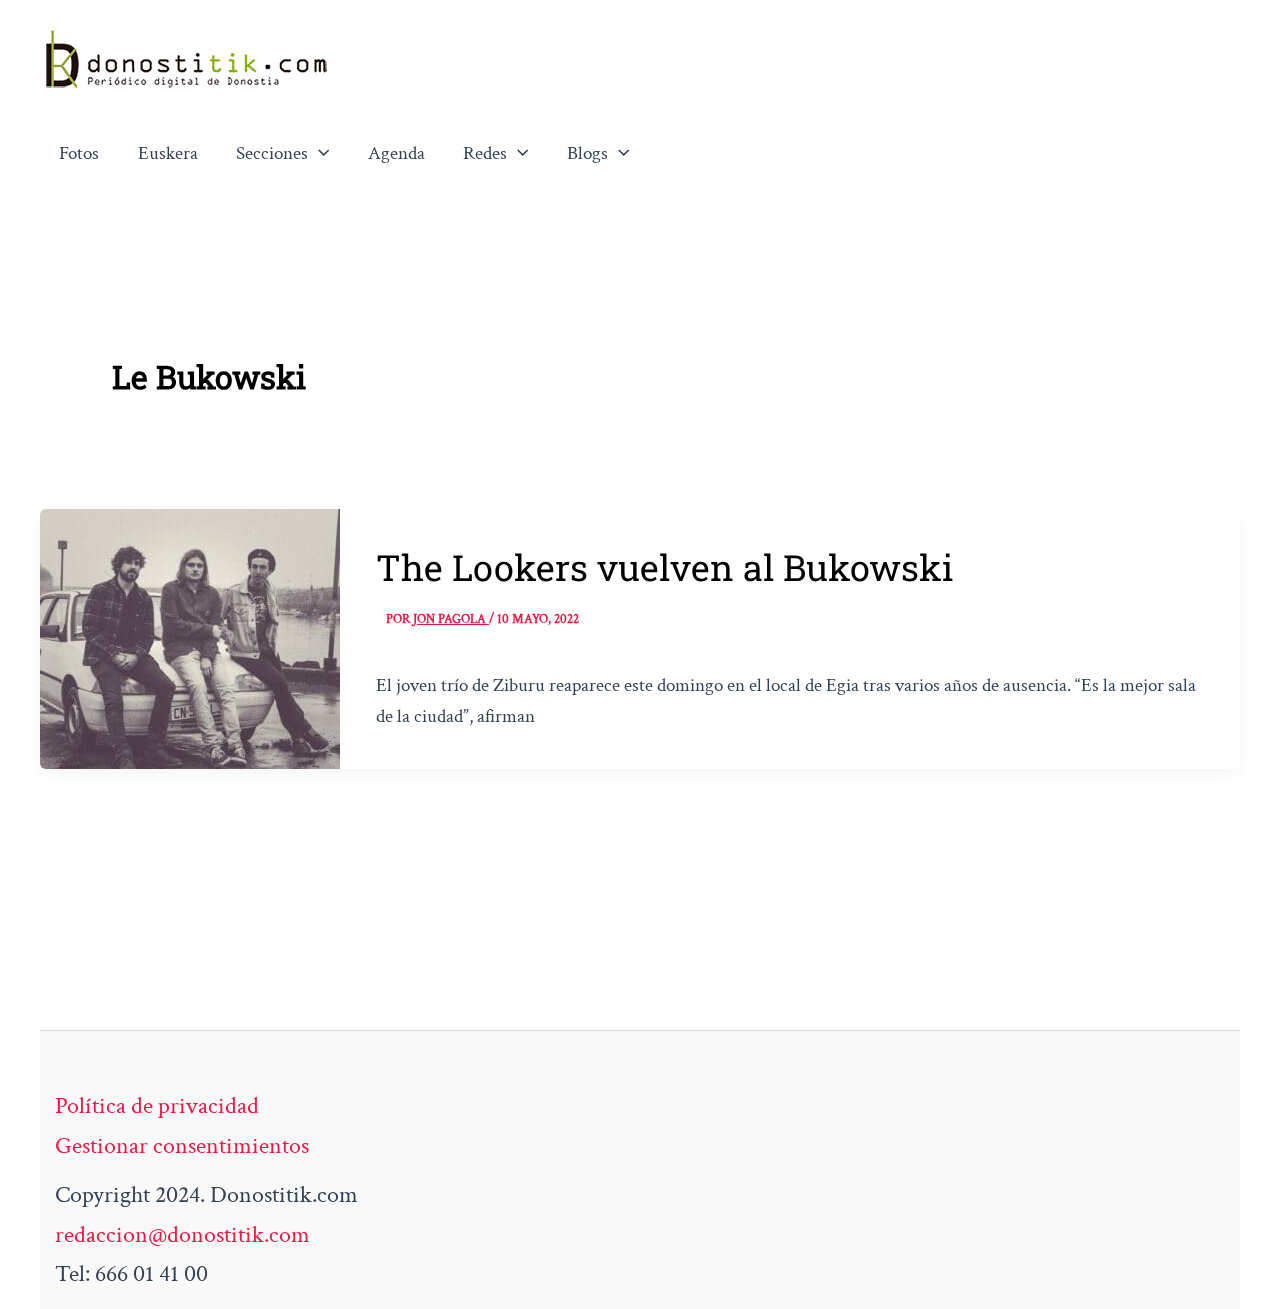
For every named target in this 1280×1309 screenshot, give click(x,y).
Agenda (396, 153)
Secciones (272, 153)
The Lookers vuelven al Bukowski (664, 567)
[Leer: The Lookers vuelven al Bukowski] (190, 636)
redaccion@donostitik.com (182, 1234)
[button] (319, 154)
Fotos (79, 153)
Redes (485, 153)
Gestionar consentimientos (182, 1145)
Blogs (587, 153)
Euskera (168, 153)
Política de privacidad (157, 1105)
